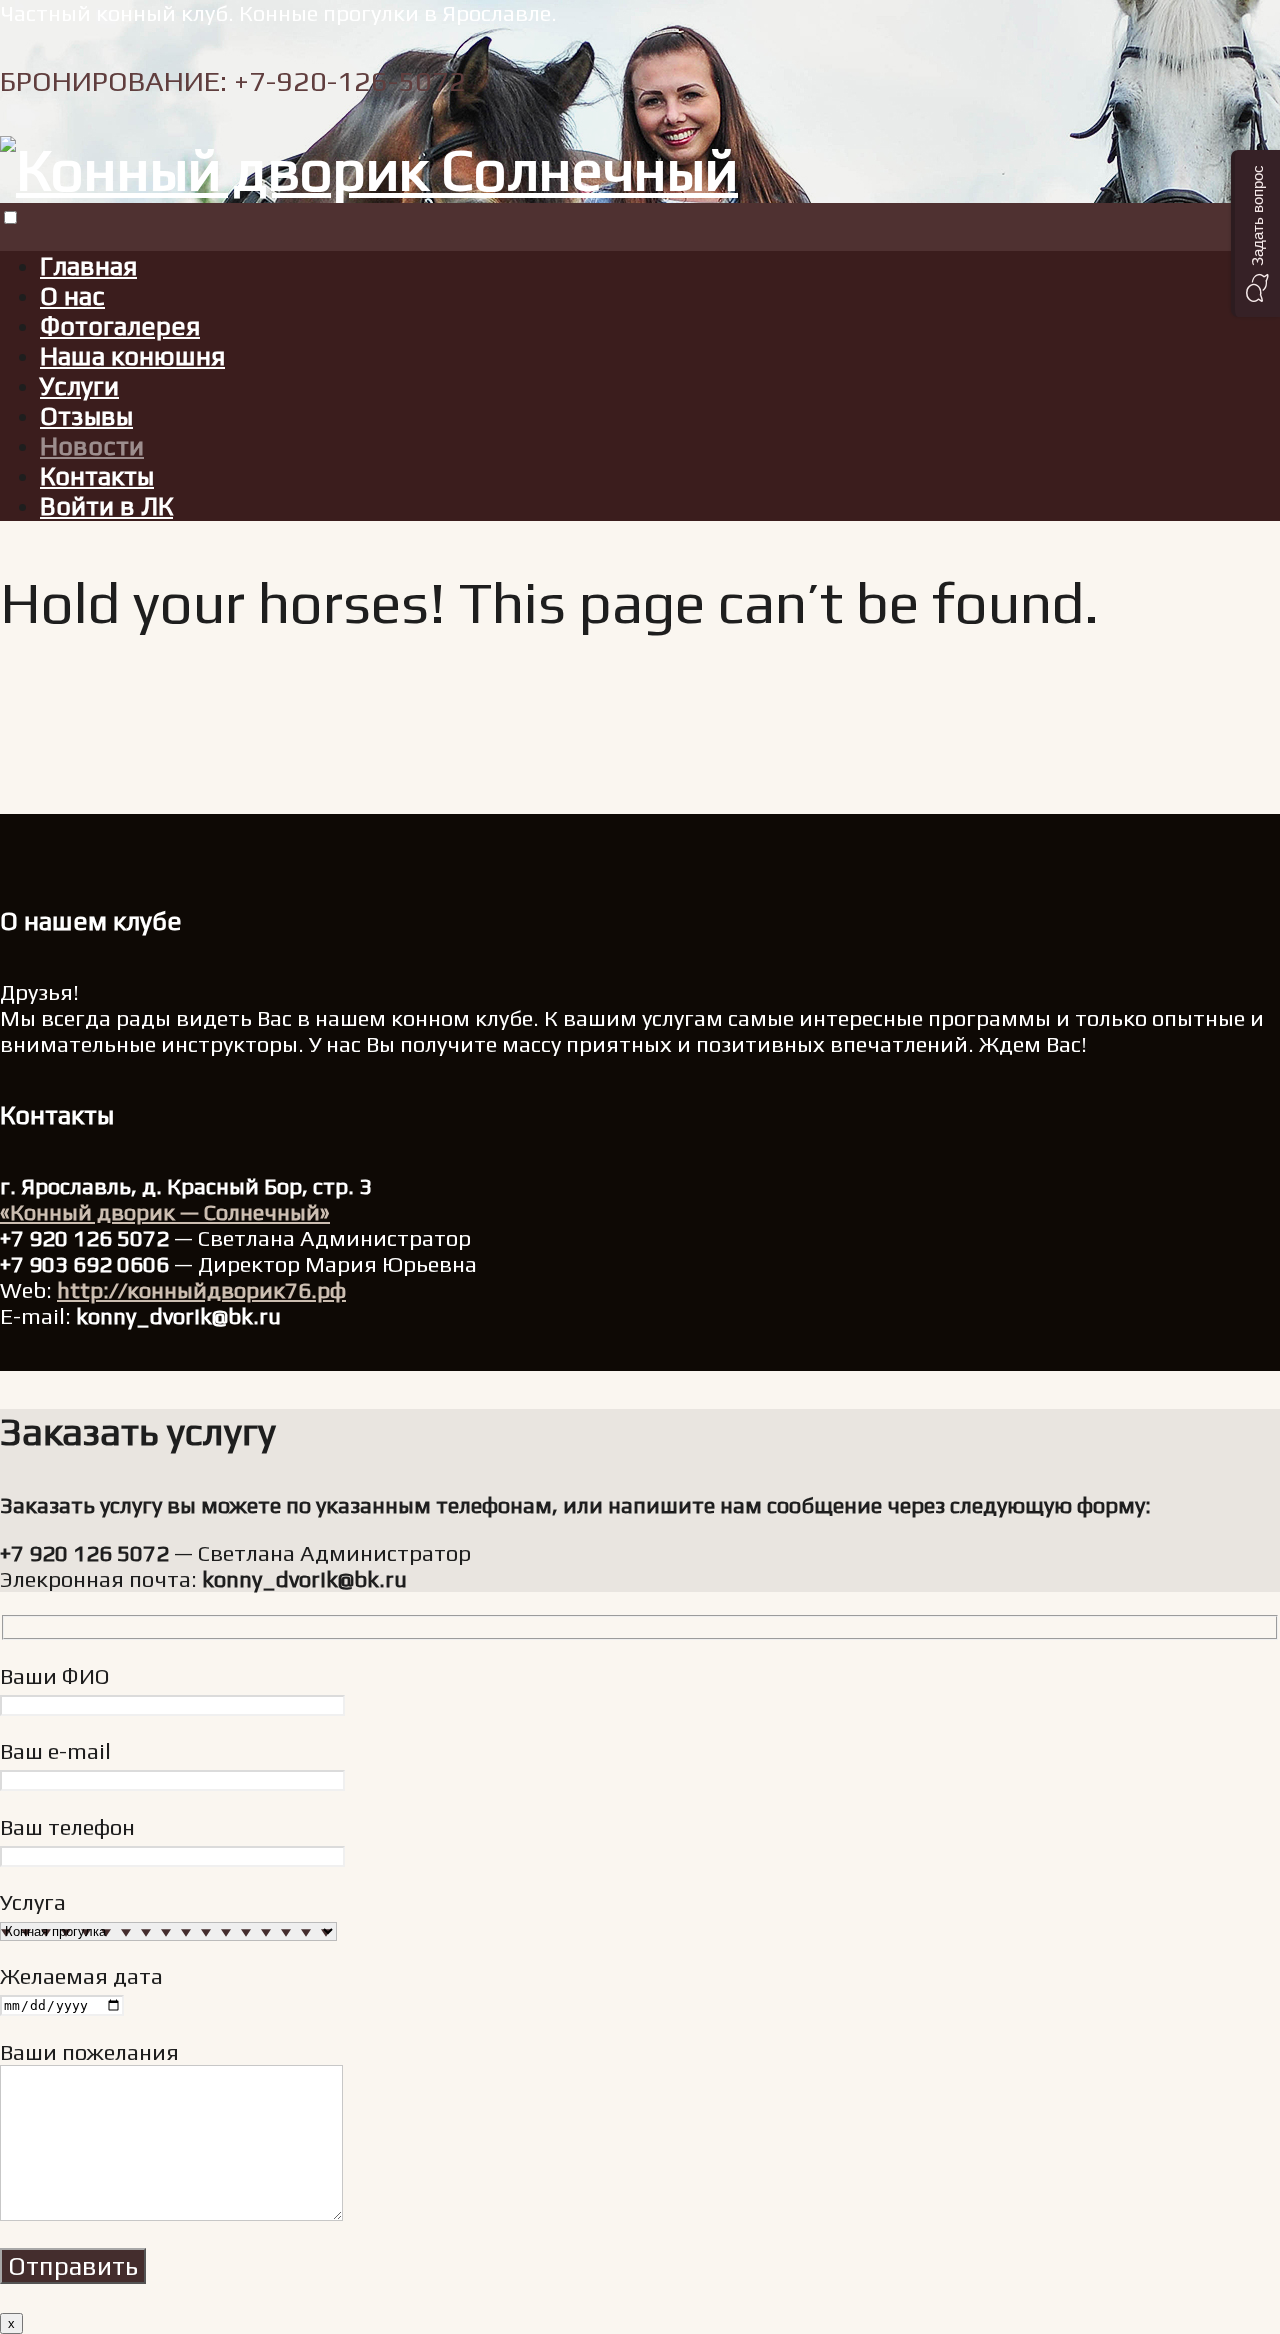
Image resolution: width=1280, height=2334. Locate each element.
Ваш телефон (67, 1827)
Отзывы (86, 416)
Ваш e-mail (55, 1751)
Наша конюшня (132, 356)
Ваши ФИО (55, 1676)
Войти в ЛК (106, 506)
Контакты (97, 476)
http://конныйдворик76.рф (201, 1290)
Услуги (79, 386)
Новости (92, 446)
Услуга (33, 1902)
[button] (1255, 233)
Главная (88, 266)
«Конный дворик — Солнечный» (165, 1212)
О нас (72, 296)
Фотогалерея (120, 326)
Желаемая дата (81, 1976)
